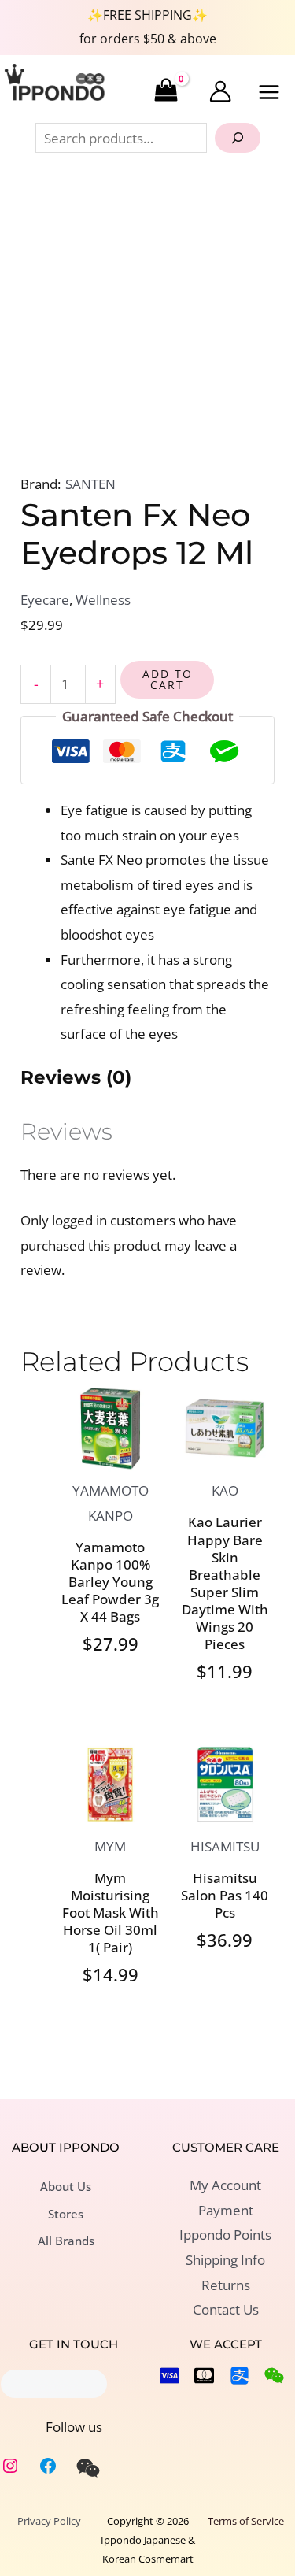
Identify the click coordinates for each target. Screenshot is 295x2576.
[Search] (238, 138)
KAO (225, 1490)
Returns (226, 2285)
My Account (225, 2185)
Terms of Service (246, 2521)
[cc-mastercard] (204, 2376)
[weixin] (88, 2468)
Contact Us (226, 2309)
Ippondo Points (225, 2235)
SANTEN (90, 484)
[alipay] (240, 2376)
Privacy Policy (49, 2521)
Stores (66, 2214)
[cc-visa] (170, 2376)
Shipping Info (225, 2260)
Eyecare (45, 600)
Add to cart (168, 679)
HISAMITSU (225, 1846)
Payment (226, 2210)
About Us (66, 2186)
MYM (110, 1846)
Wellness (103, 600)
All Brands (66, 2241)
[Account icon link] (220, 91)
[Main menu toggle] (270, 92)
